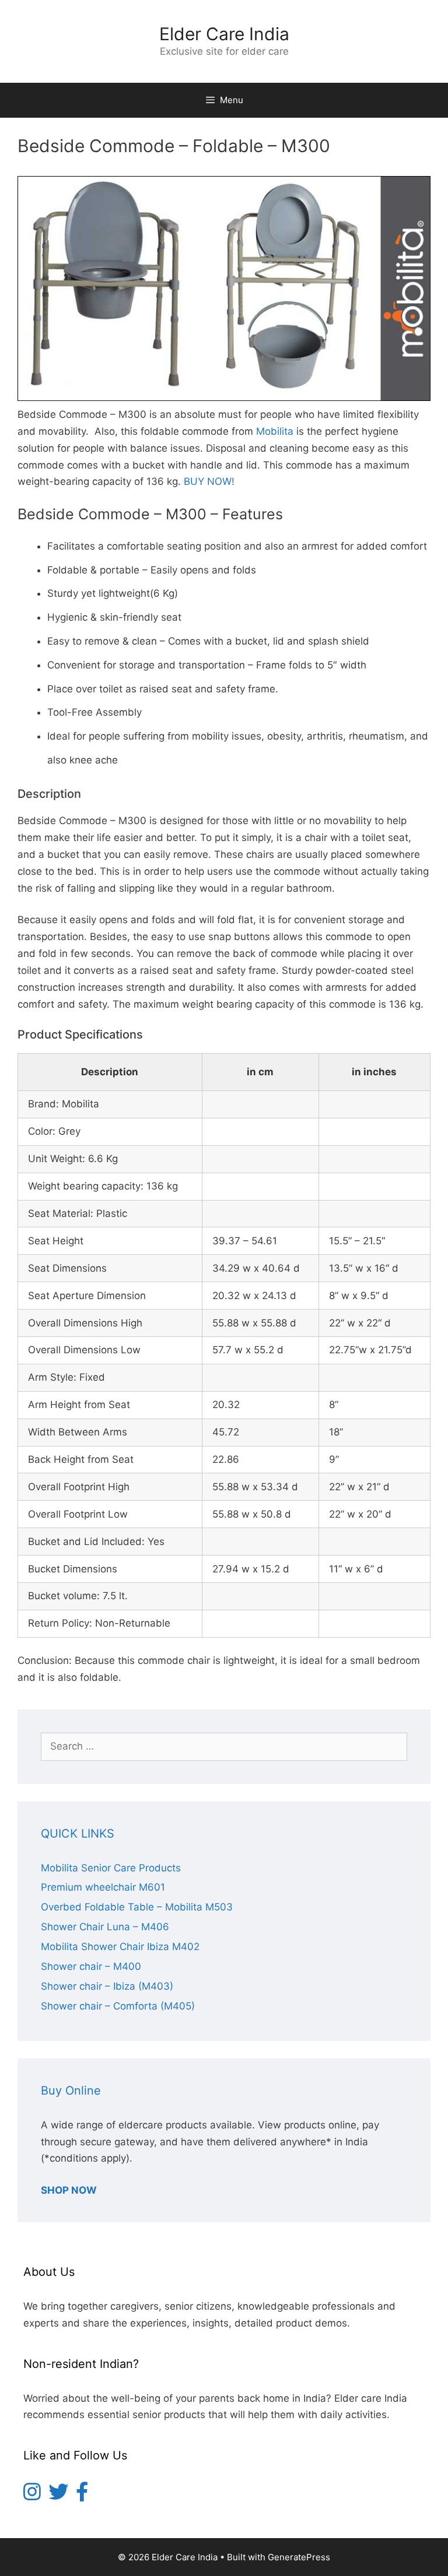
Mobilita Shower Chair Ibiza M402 (120, 1947)
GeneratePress (299, 2557)
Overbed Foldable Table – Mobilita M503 (137, 1907)
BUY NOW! (209, 481)
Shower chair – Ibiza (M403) (107, 1986)
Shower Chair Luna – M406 (105, 1927)
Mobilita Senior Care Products (111, 1868)
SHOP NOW (69, 2190)
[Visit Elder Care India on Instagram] (32, 2496)
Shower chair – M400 (91, 1966)
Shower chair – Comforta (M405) (118, 2006)
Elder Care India (224, 34)
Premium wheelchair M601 (103, 1887)
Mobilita (275, 431)
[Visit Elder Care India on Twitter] (58, 2496)
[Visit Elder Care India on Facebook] (82, 2496)
